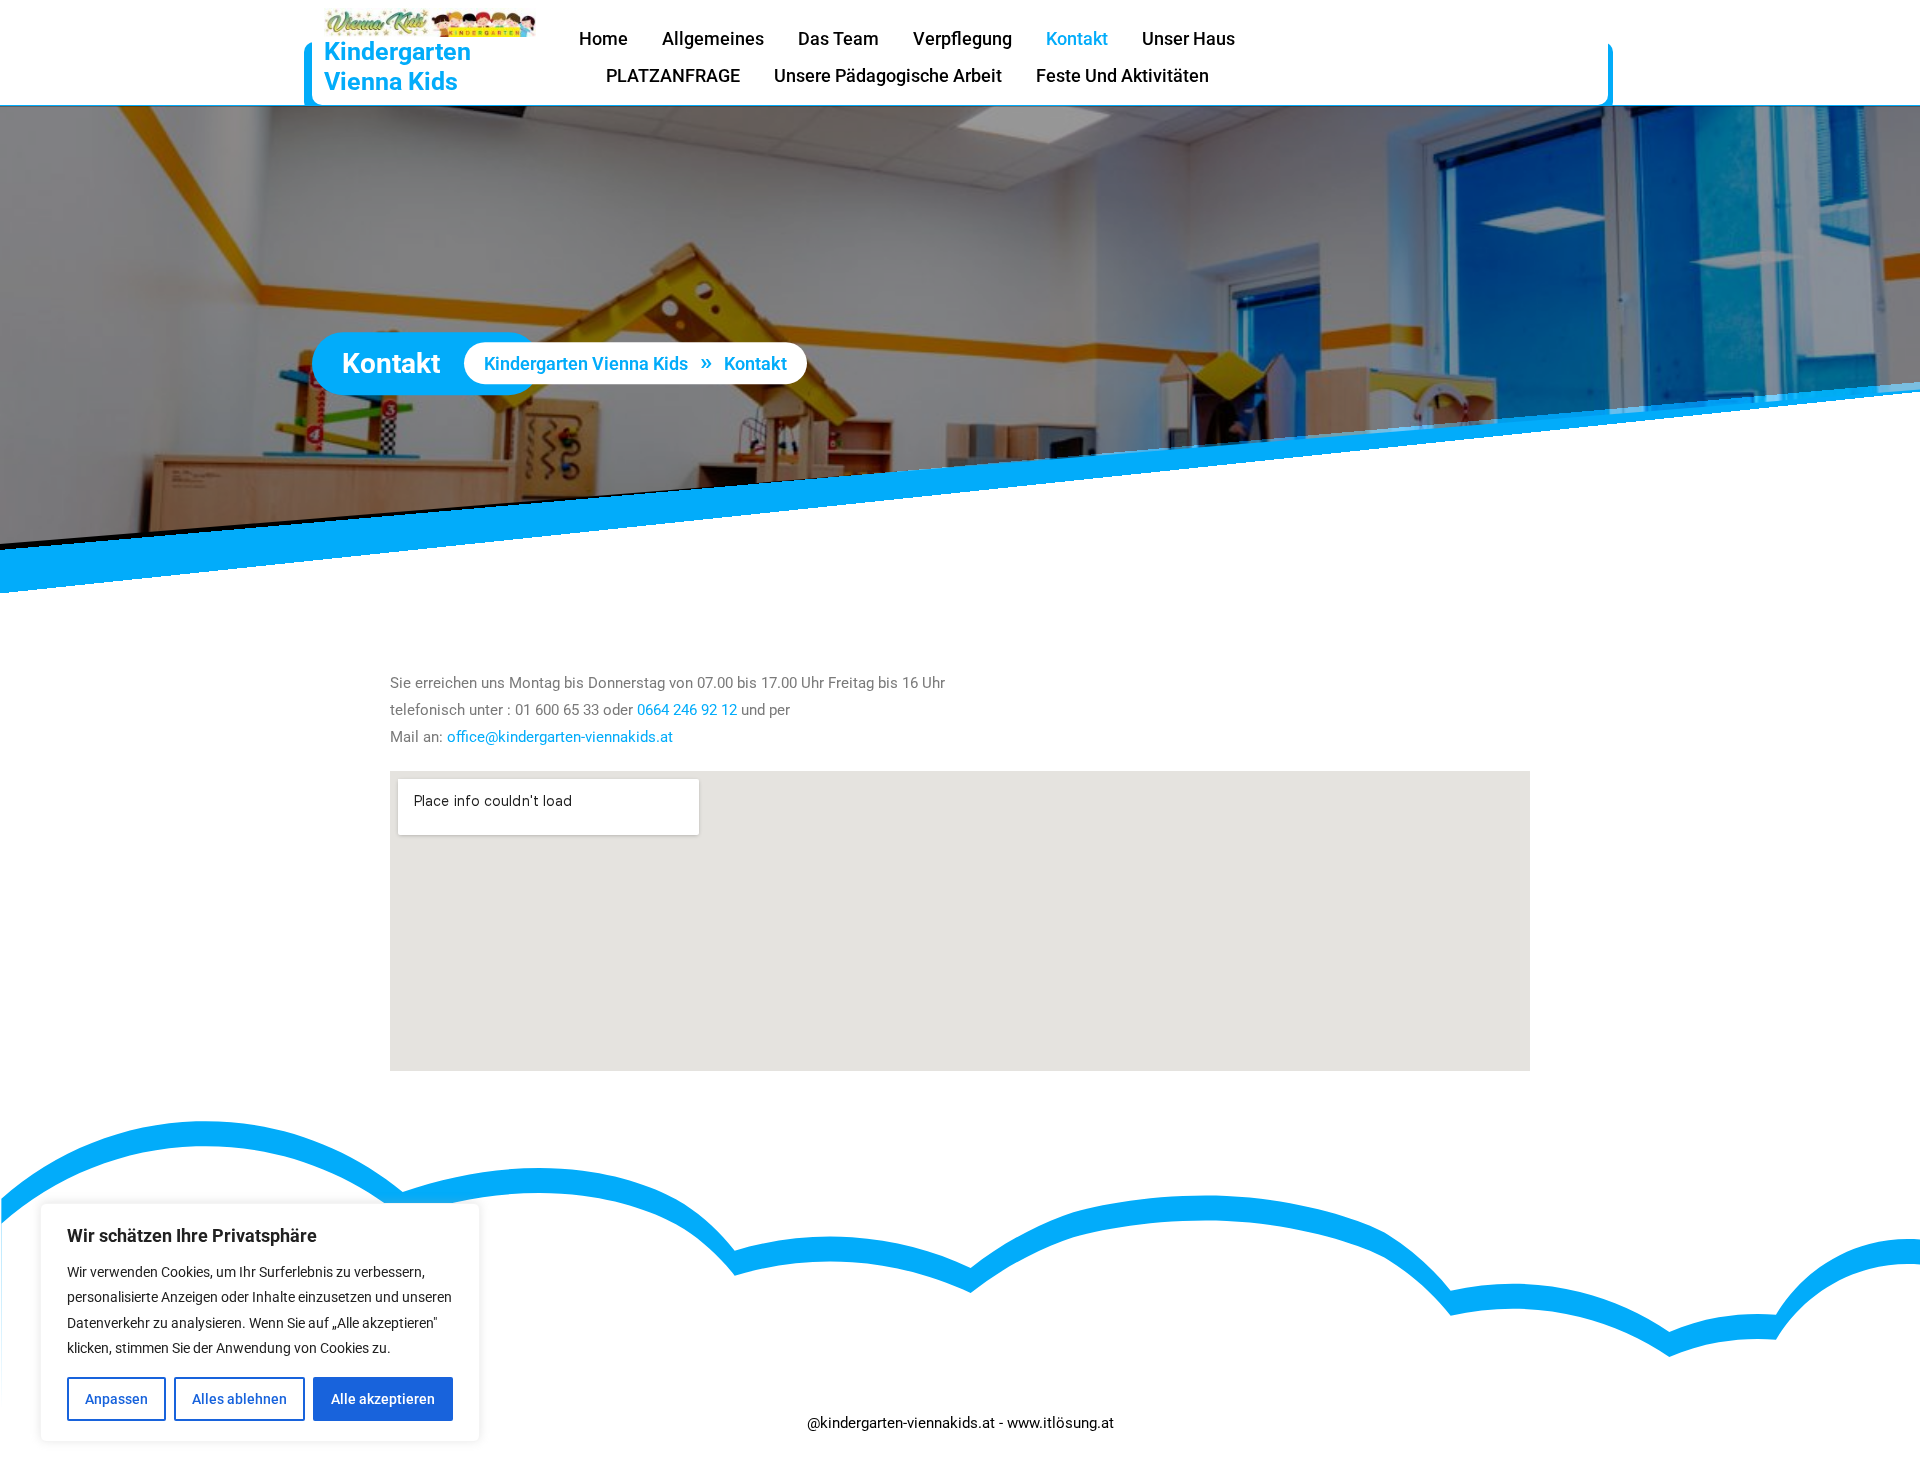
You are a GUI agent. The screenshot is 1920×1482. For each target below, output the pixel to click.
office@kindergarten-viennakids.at (560, 737)
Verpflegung (962, 38)
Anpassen (116, 1399)
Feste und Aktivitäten (1122, 75)
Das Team (838, 38)
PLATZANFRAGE (673, 75)
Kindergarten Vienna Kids (397, 66)
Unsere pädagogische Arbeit (888, 75)
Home (603, 38)
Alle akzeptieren (383, 1399)
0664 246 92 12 (687, 710)
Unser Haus (1188, 38)
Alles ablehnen (239, 1399)
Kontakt (1077, 38)
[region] (260, 1322)
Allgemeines (713, 38)
